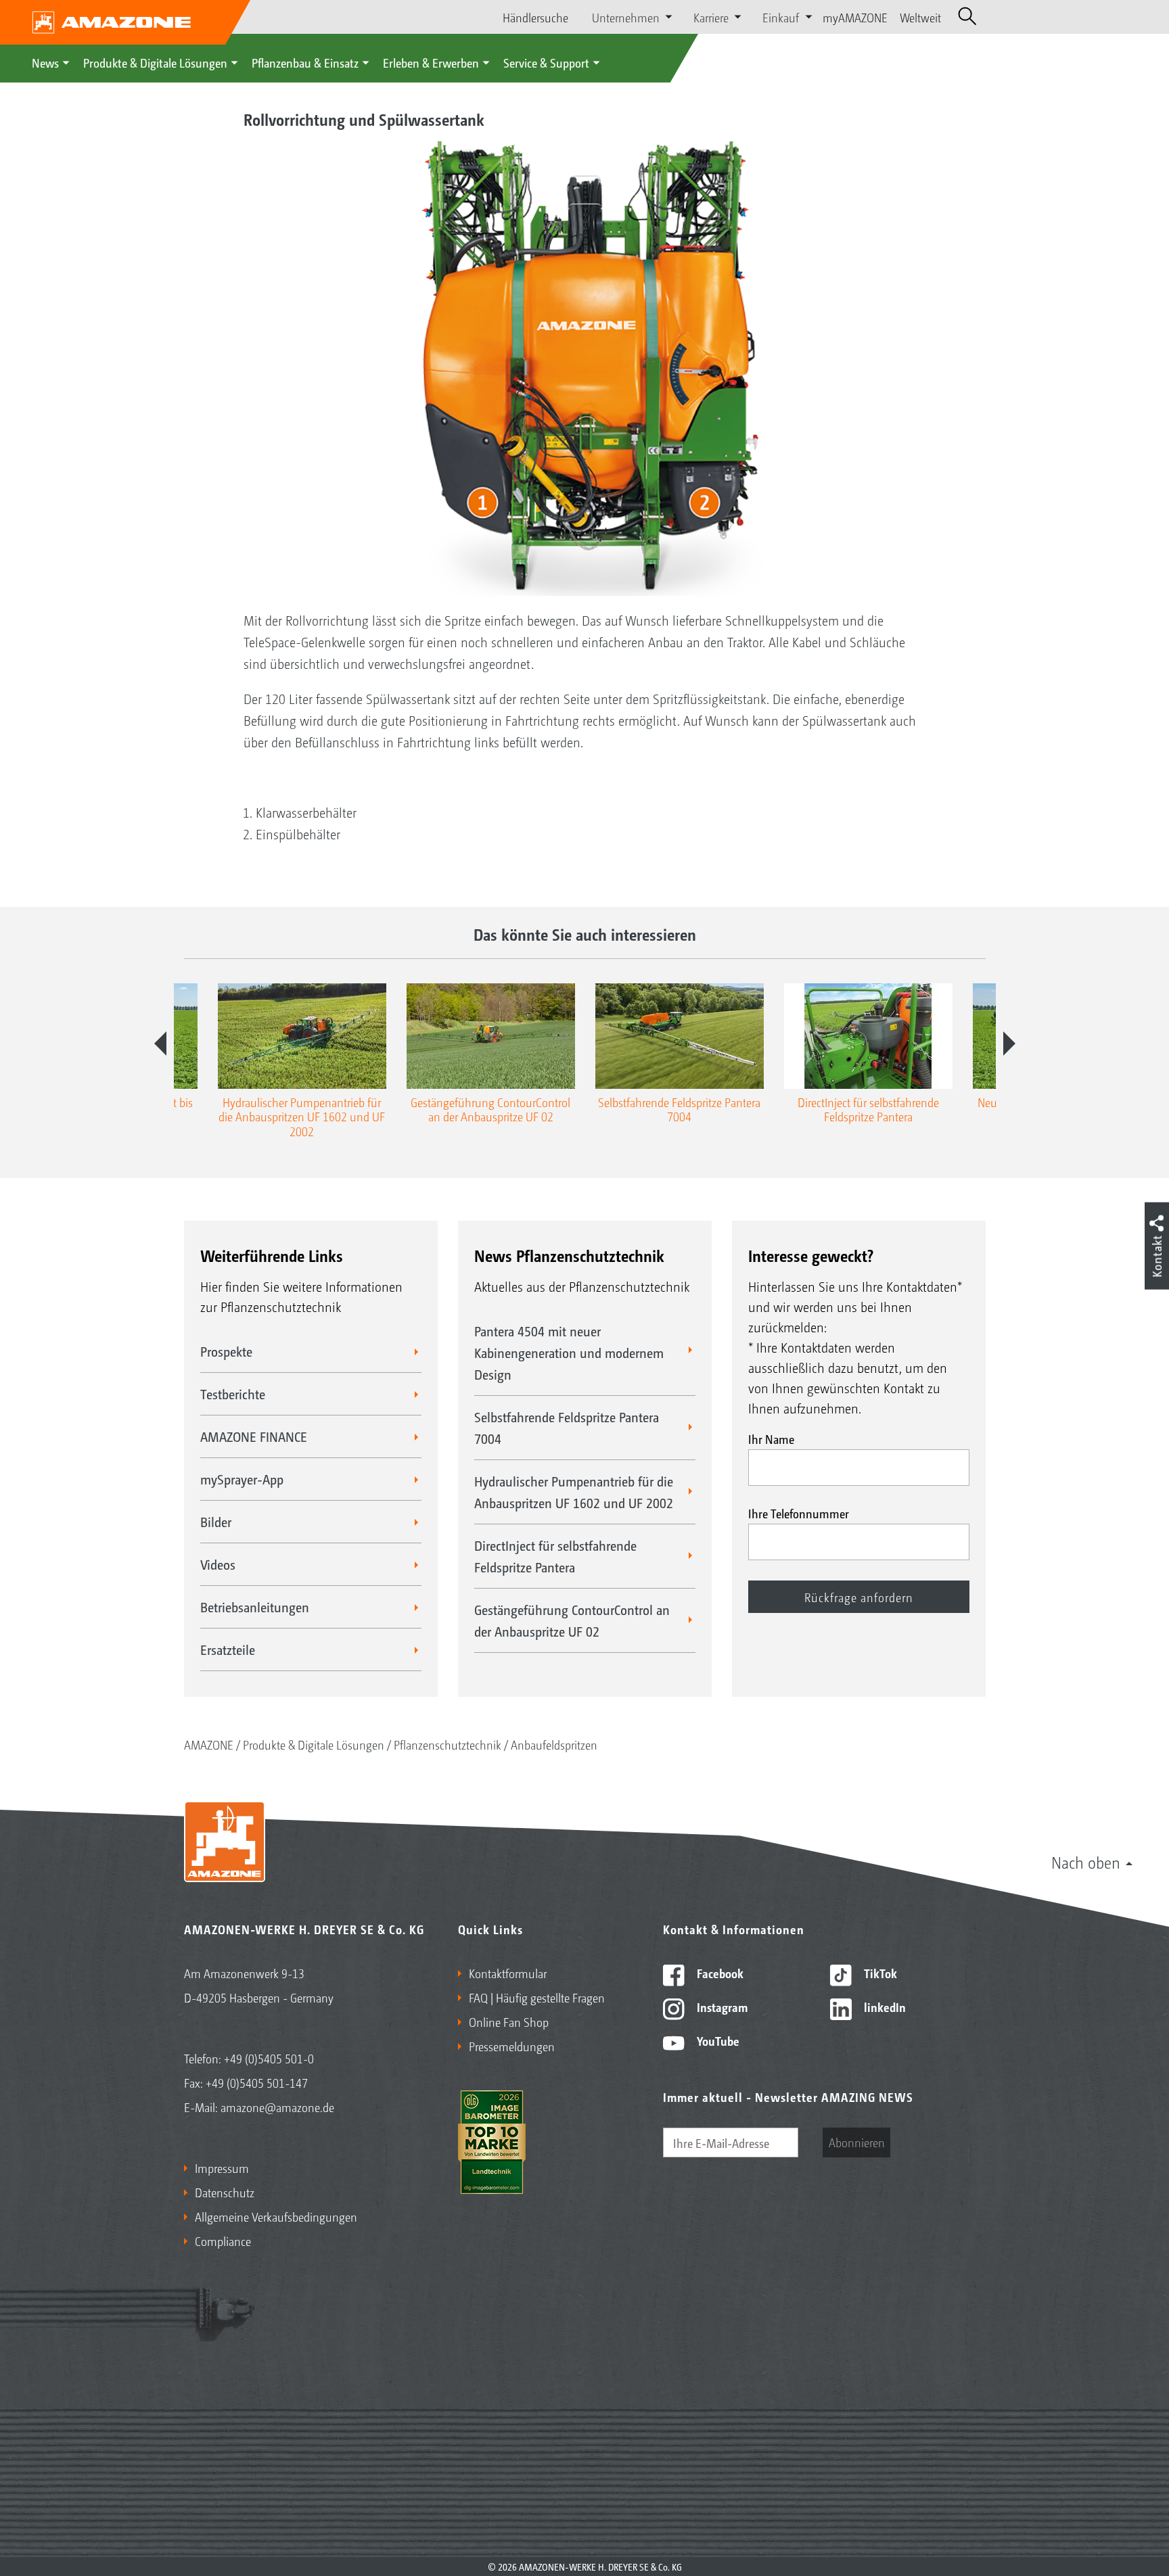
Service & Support (546, 62)
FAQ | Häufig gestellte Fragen (537, 1997)
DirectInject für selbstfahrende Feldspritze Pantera (555, 1556)
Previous (160, 1044)
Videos (218, 1564)
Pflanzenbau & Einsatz (305, 62)
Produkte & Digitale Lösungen (155, 62)
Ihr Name (771, 1438)
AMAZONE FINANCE (254, 1436)
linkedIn (884, 2007)
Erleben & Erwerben (431, 62)
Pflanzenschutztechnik (448, 1744)
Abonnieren (857, 2142)
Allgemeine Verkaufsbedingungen (276, 2216)
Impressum (222, 2168)
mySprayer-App (242, 1479)
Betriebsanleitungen (255, 1607)
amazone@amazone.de (277, 2107)
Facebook (719, 1973)
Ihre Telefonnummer (799, 1513)
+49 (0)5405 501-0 (269, 2058)
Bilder (216, 1522)
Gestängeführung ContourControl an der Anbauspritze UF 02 (572, 1620)
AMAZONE (209, 1744)
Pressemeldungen (512, 2046)
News (45, 62)
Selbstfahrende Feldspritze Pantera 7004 (567, 1428)
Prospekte (226, 1351)
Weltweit (920, 17)
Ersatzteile (228, 1649)
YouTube (717, 2040)
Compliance (223, 2241)
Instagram (721, 2007)
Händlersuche (535, 17)
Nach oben (1086, 1862)
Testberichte (233, 1394)
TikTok (879, 1973)
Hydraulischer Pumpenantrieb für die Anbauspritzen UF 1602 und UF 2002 (574, 1492)
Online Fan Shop (509, 2021)
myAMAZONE (855, 17)
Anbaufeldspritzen (554, 1744)
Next (1009, 1044)
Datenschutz (225, 2192)
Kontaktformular (508, 1973)
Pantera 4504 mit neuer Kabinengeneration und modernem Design (569, 1353)
